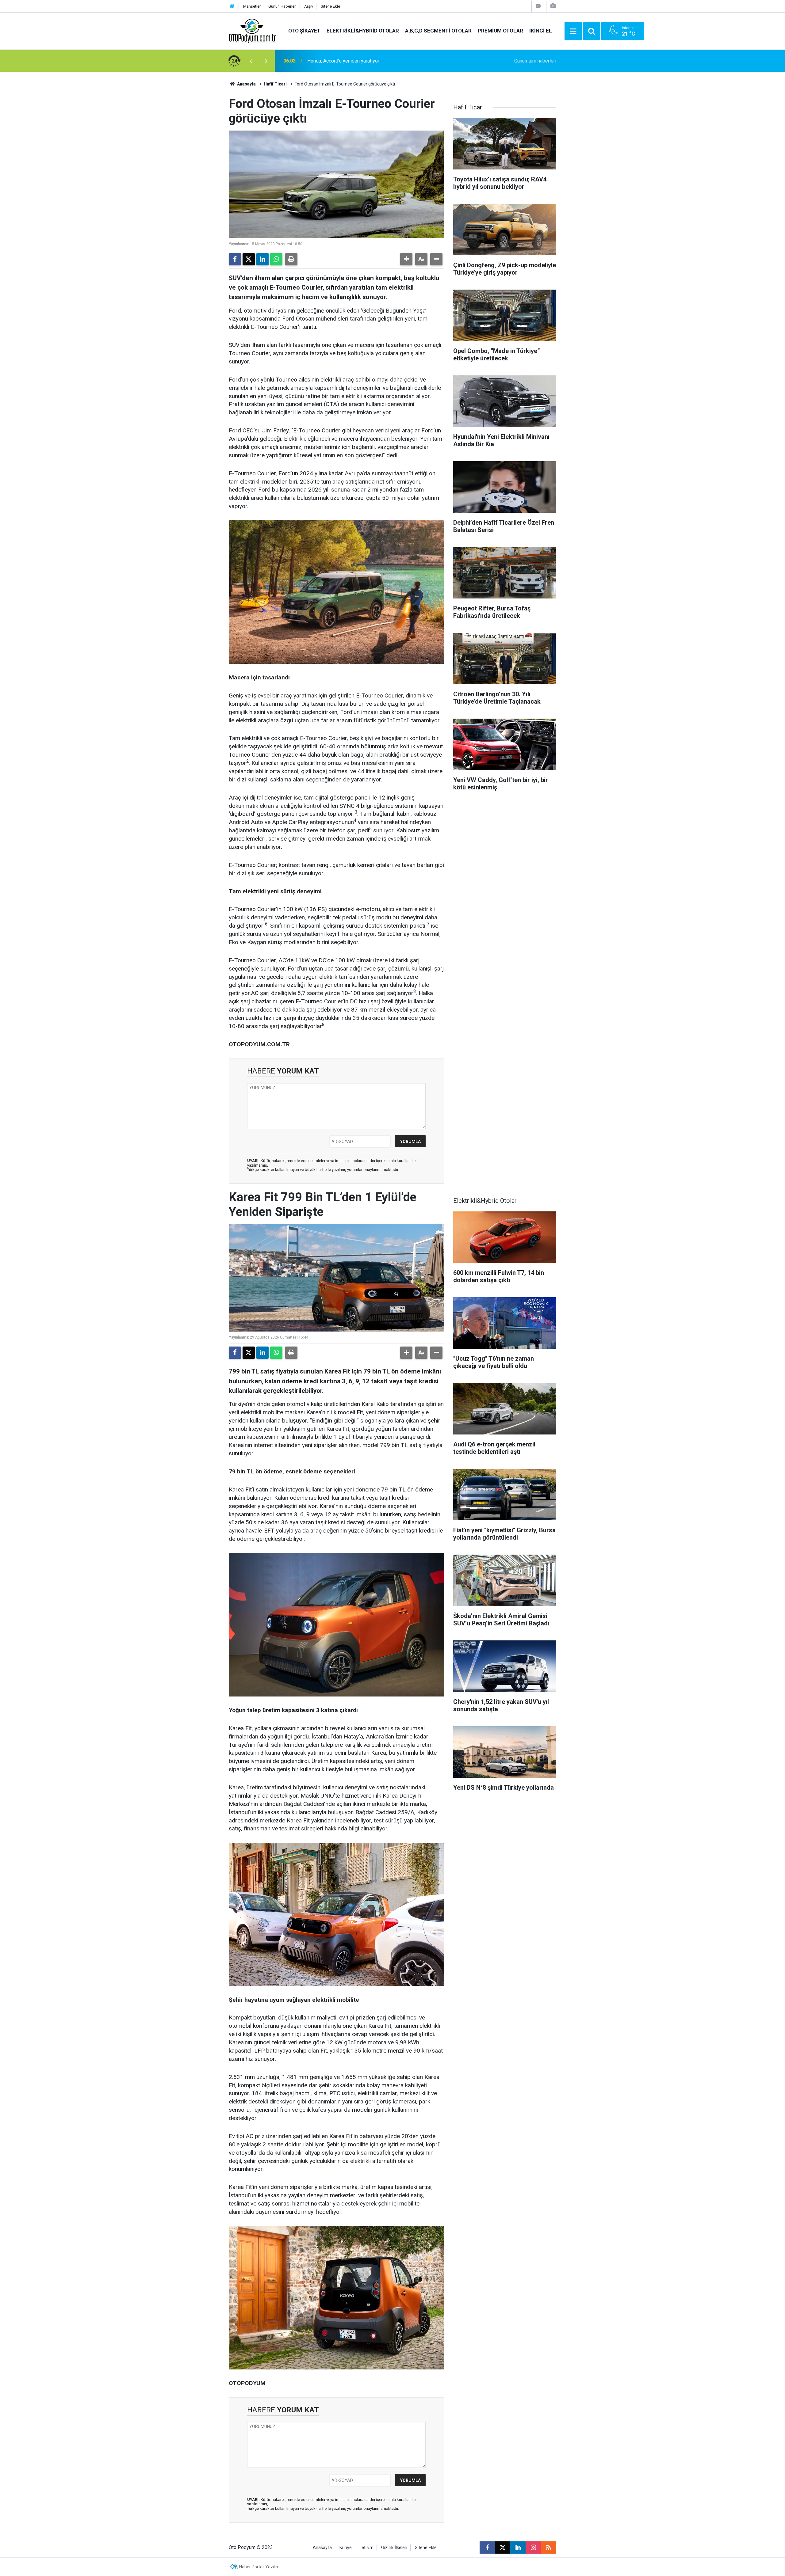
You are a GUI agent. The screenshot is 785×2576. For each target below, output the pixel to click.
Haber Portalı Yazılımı (260, 2567)
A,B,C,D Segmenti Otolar (438, 31)
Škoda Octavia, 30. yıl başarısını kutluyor (350, 61)
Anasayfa (246, 84)
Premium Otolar (500, 31)
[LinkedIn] (262, 259)
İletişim (366, 2548)
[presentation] (251, 61)
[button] (406, 259)
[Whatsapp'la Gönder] (276, 259)
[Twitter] (249, 259)
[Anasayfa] (232, 6)
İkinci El (541, 31)
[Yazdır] (291, 259)
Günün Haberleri (282, 6)
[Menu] (573, 31)
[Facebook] (235, 259)
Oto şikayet (304, 31)
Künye (346, 2548)
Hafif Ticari (275, 84)
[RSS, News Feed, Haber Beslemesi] (549, 2548)
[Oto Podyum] (252, 30)
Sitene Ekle (330, 6)
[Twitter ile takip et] (503, 2548)
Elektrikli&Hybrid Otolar (363, 31)
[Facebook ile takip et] (487, 2548)
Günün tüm (535, 61)
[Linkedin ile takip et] (518, 2548)
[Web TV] (538, 6)
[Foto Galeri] (553, 6)
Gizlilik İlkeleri (394, 2548)
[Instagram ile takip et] (533, 2548)
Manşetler (252, 6)
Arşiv (309, 6)
